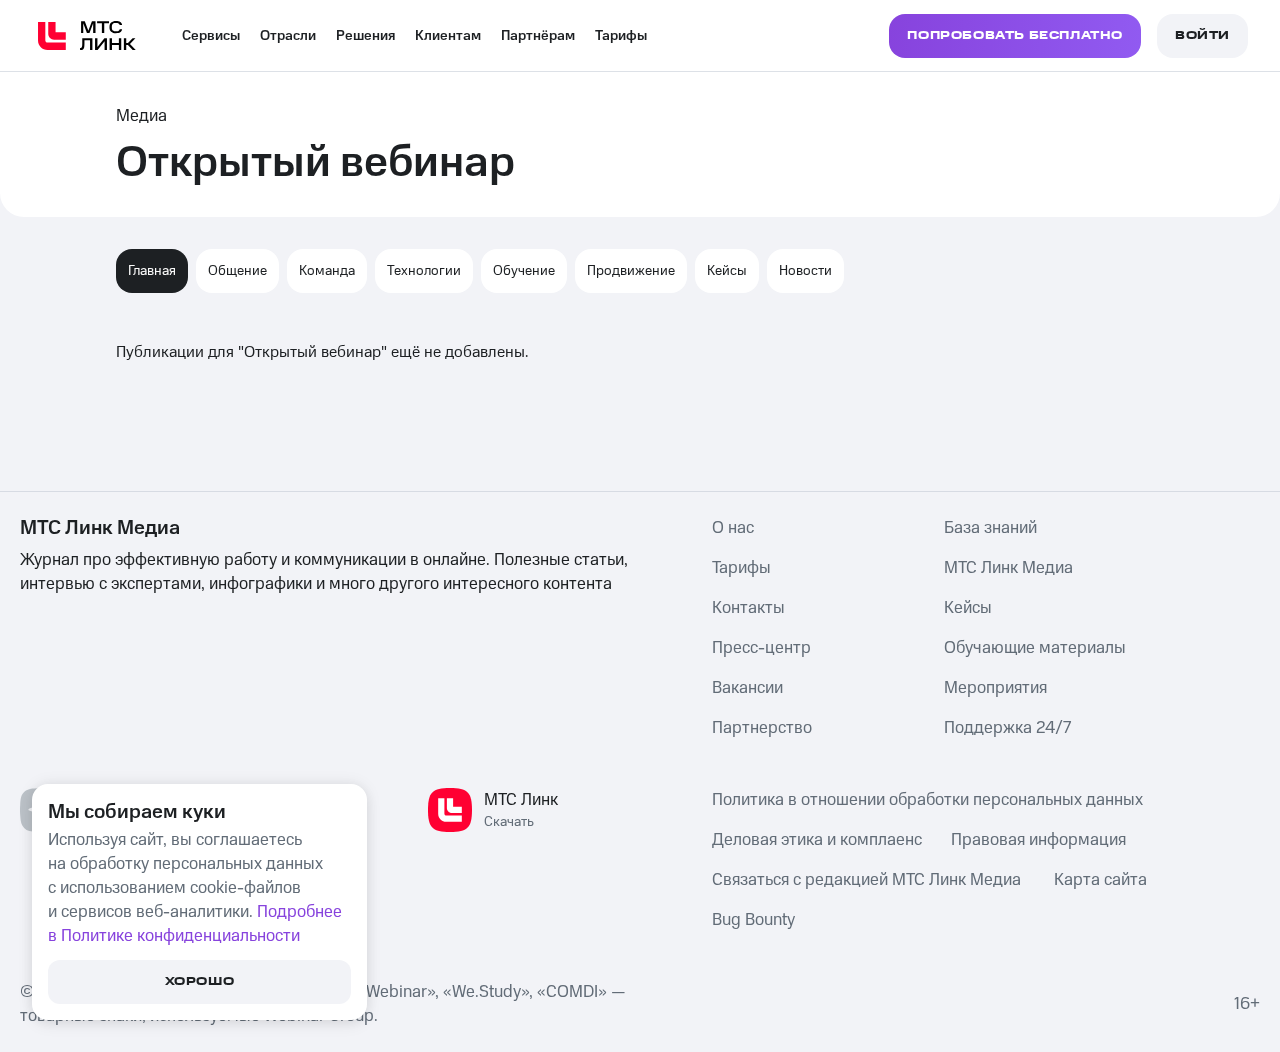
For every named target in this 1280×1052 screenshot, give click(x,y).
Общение (237, 271)
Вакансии (747, 688)
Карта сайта (1100, 880)
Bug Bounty (753, 920)
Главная (152, 271)
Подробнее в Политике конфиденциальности (195, 924)
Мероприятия (995, 688)
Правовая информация (1038, 840)
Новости (805, 271)
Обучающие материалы (1035, 648)
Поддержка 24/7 (1007, 728)
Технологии (424, 271)
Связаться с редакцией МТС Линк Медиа (866, 880)
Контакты (748, 608)
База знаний (990, 528)
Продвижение (631, 271)
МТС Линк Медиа (1008, 568)
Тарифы (621, 36)
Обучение (524, 271)
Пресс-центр (761, 648)
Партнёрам (538, 36)
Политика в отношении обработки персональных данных (927, 800)
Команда (327, 271)
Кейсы (727, 271)
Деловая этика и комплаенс (817, 840)
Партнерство (762, 728)
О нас (733, 528)
